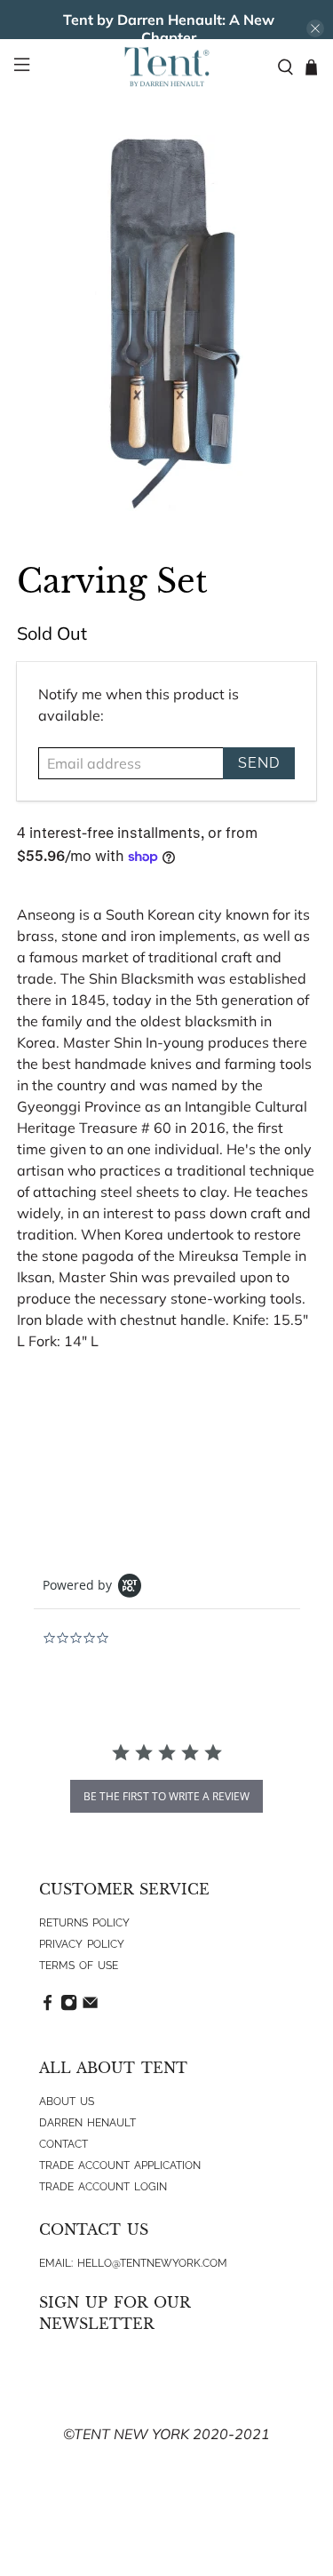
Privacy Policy (82, 1944)
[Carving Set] (166, 323)
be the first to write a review (166, 1796)
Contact (63, 2144)
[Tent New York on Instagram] (69, 2007)
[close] (315, 28)
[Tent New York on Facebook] (48, 2007)
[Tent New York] (167, 67)
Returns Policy (84, 1923)
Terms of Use (79, 1966)
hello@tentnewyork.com (152, 2263)
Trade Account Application (120, 2165)
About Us (67, 2101)
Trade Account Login (103, 2187)
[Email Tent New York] (90, 2007)
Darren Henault (87, 2123)
